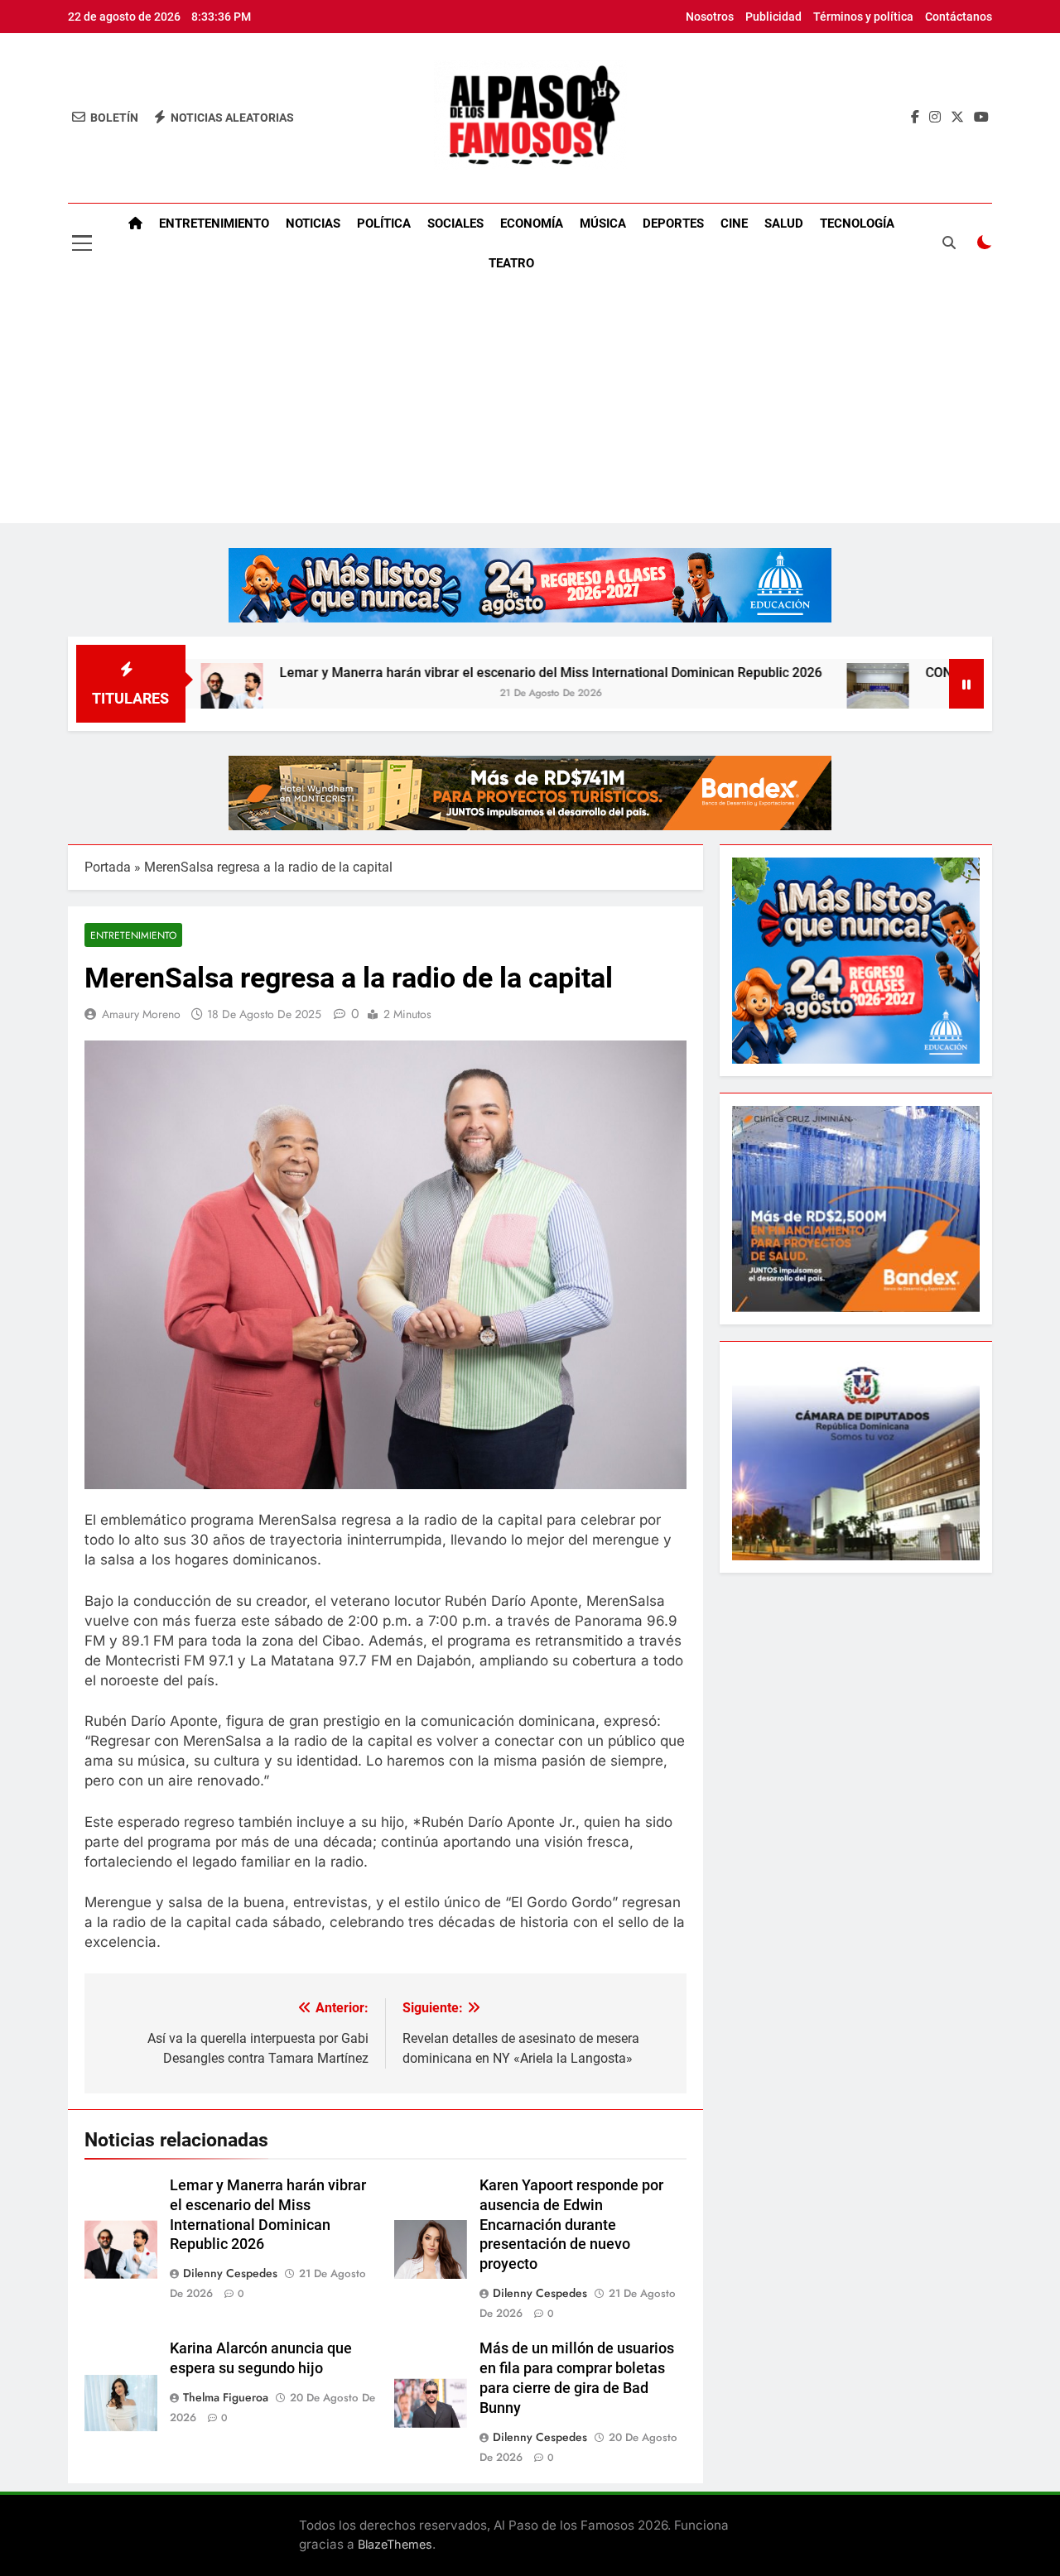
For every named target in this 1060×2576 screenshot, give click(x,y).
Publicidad (773, 17)
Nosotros (710, 17)
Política (384, 223)
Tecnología (857, 223)
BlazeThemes (395, 2544)
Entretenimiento (214, 223)
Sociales (455, 223)
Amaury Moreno (141, 1014)
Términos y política (863, 17)
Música (603, 223)
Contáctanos (959, 17)
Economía (532, 223)
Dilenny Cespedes (230, 2273)
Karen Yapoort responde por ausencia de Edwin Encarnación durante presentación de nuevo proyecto (571, 2225)
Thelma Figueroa (226, 2397)
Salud (784, 223)
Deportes (673, 223)
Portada (108, 867)
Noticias (313, 223)
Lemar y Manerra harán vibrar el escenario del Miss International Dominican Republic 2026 (461, 673)
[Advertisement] (530, 407)
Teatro (511, 263)
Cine (734, 223)
